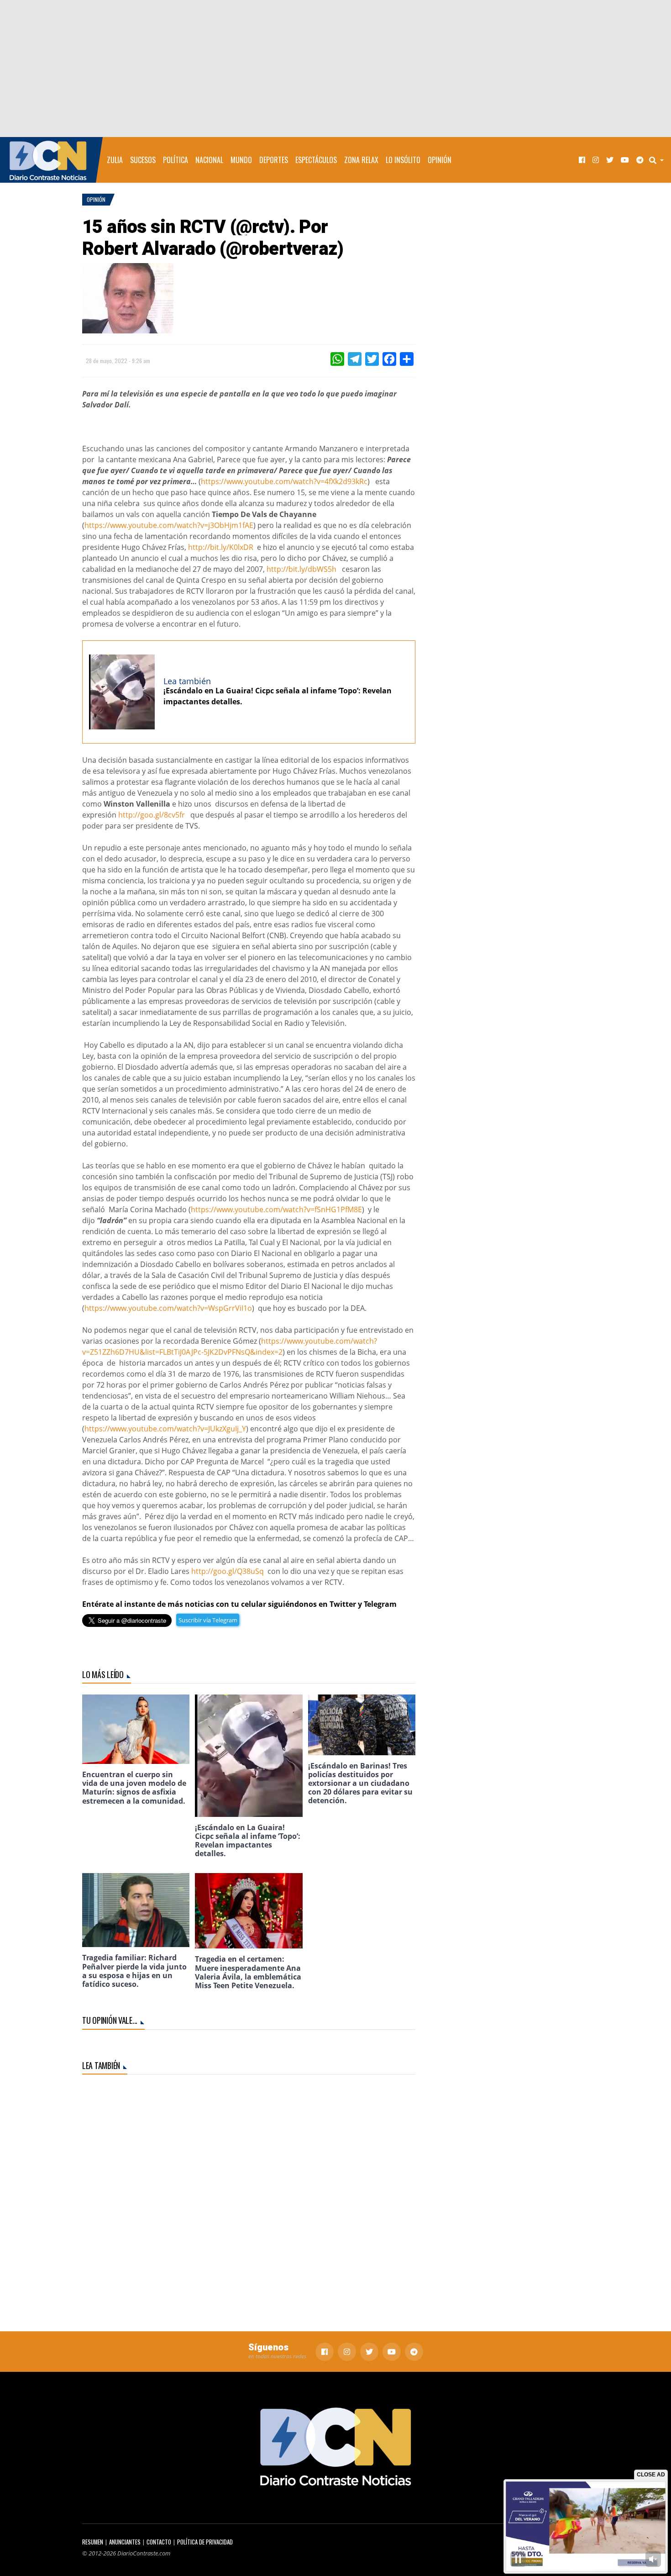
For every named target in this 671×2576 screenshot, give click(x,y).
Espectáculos (316, 160)
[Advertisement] (335, 69)
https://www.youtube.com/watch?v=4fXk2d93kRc (284, 481)
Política (176, 160)
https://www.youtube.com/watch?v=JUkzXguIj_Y (165, 1429)
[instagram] (596, 160)
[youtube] (625, 160)
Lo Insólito (403, 160)
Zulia (115, 160)
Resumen (93, 2542)
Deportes (274, 160)
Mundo (241, 160)
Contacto (159, 2542)
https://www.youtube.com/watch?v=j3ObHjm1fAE (169, 525)
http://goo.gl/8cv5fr (152, 815)
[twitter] (610, 160)
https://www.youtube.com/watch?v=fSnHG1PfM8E (276, 1209)
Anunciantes (125, 2542)
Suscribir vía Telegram (208, 1620)
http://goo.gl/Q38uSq (228, 1571)
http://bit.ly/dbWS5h (301, 569)
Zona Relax (361, 160)
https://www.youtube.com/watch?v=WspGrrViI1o (168, 1308)
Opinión (440, 160)
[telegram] (640, 160)
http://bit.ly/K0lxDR (221, 547)
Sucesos (143, 160)
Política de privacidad (205, 2542)
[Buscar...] (659, 160)
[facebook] (582, 160)
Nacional (209, 160)
